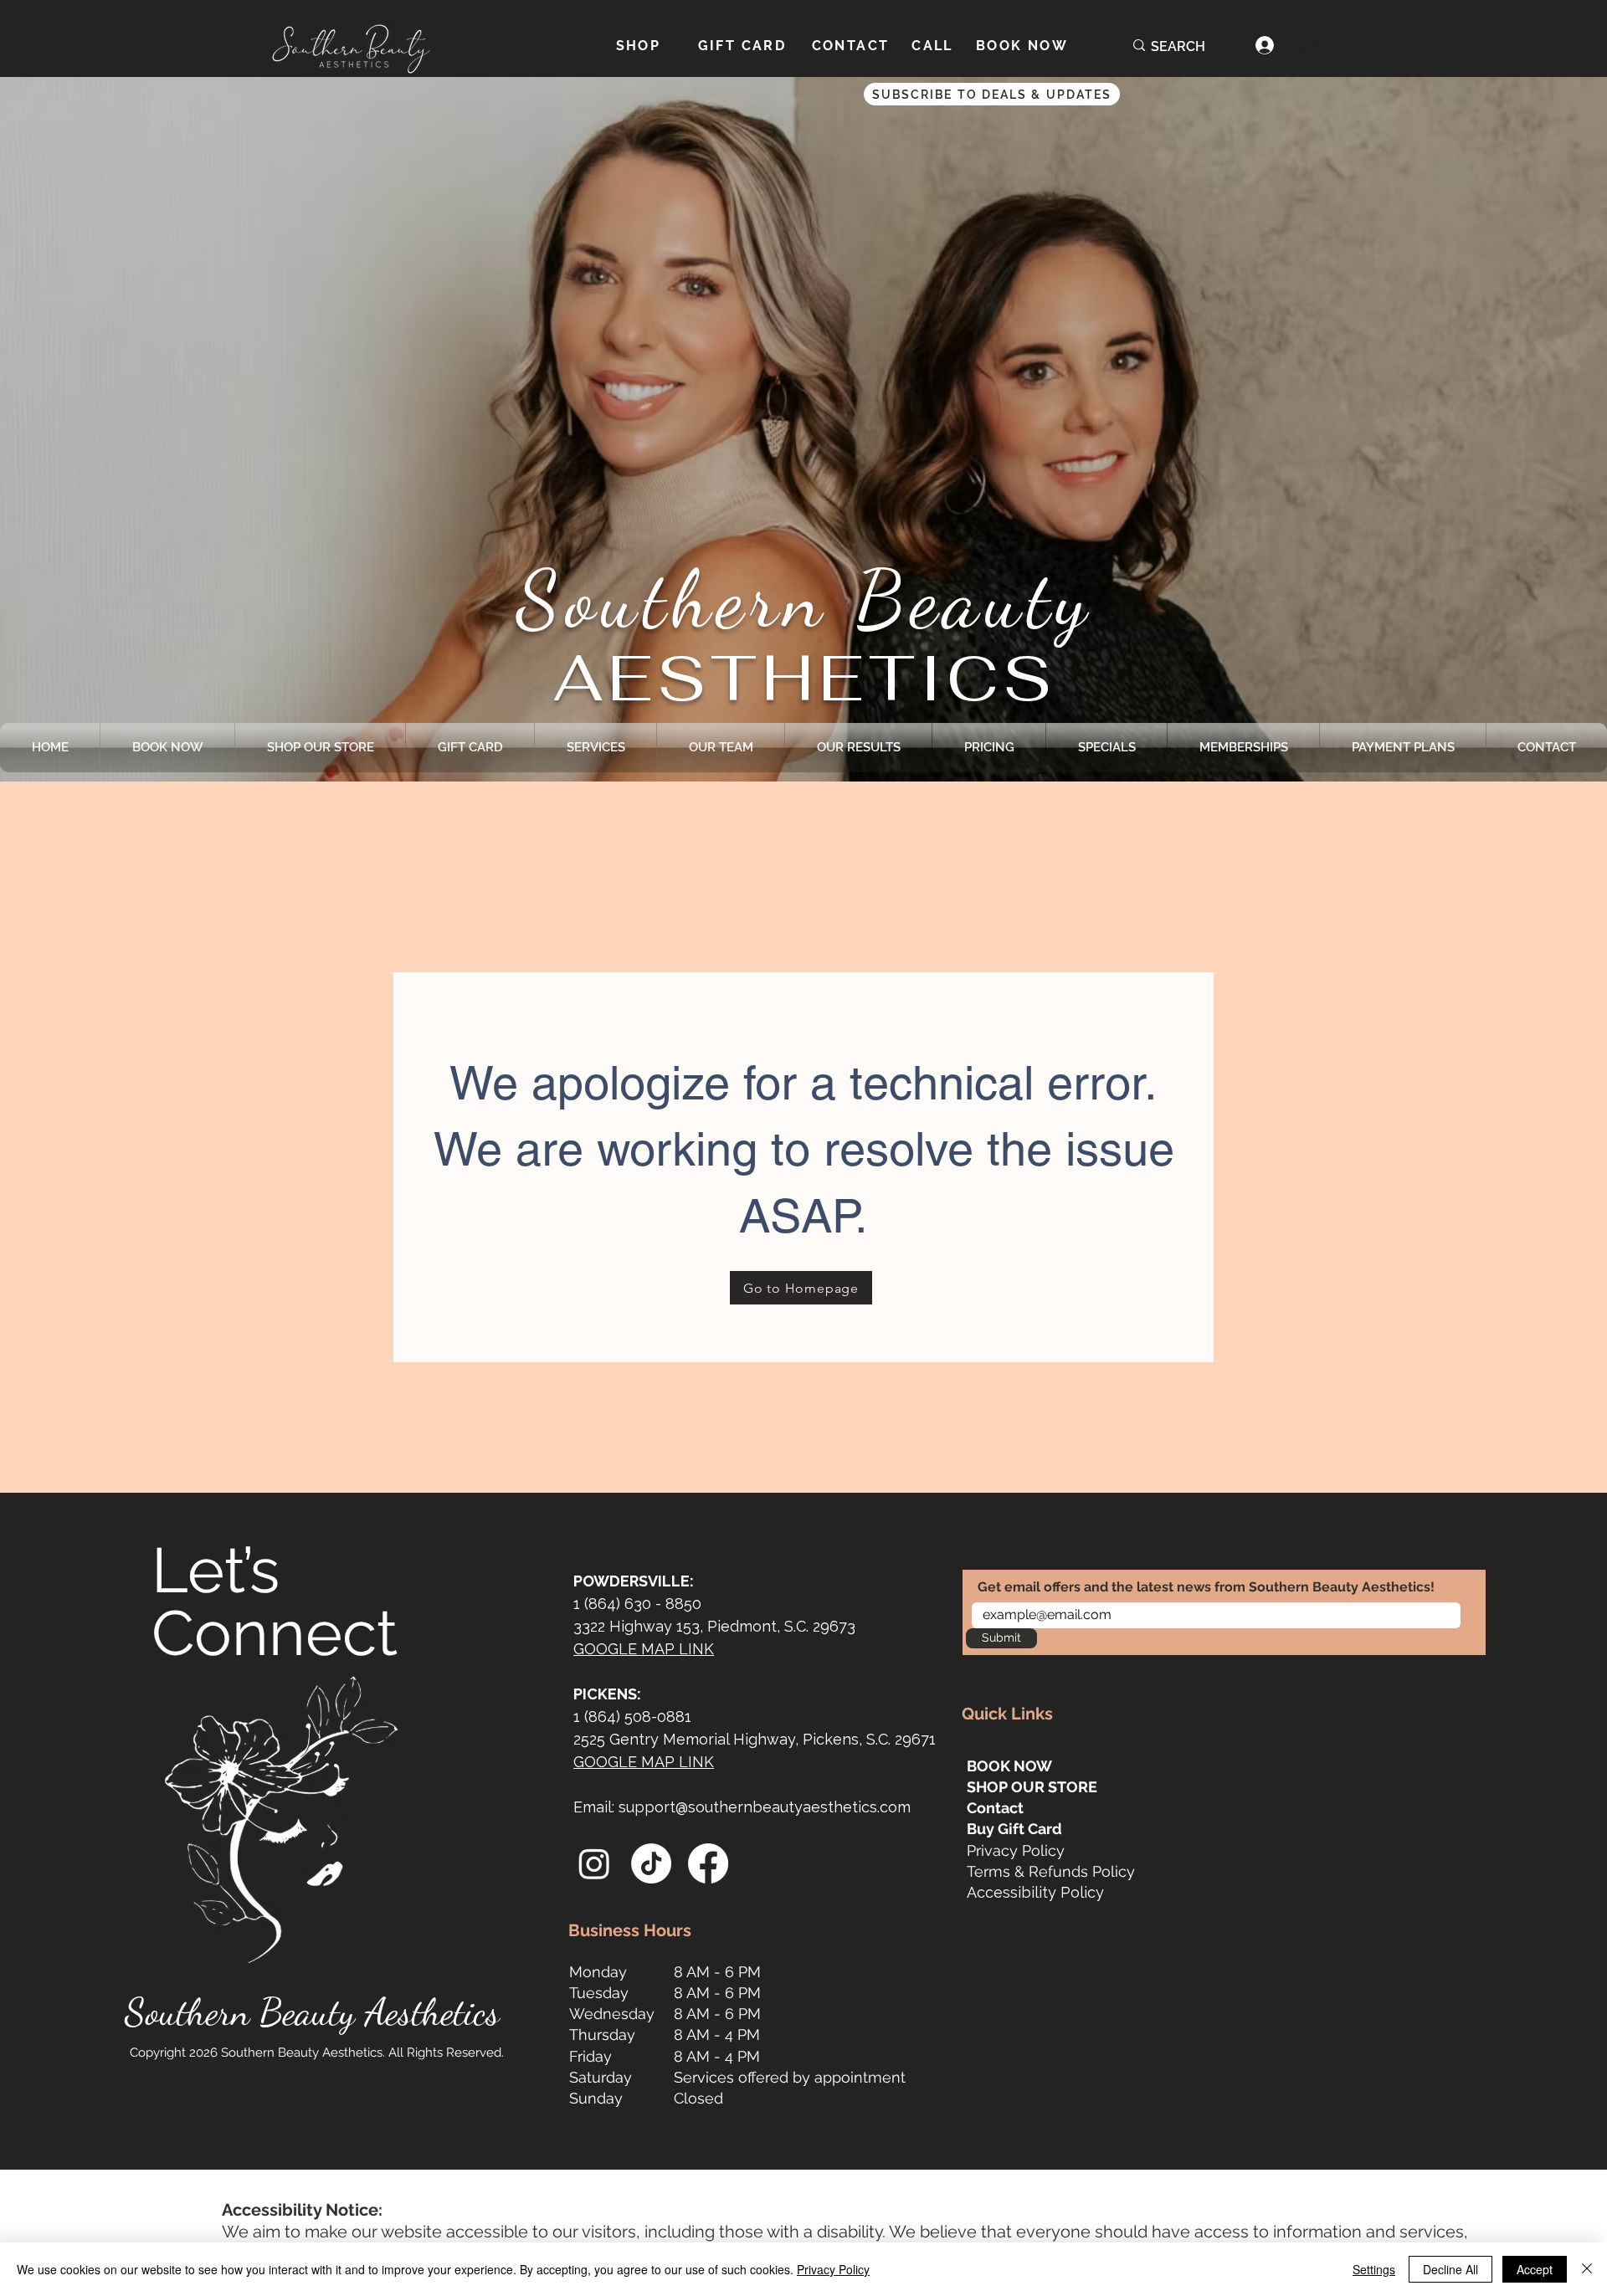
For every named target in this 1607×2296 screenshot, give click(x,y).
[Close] (1587, 2269)
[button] (1136, 94)
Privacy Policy (1016, 1850)
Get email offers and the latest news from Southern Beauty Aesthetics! (1206, 1587)
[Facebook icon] (708, 1863)
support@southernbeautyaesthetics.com (765, 1807)
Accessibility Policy (1035, 1892)
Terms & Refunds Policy (1051, 1871)
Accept (1535, 2269)
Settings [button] (1374, 2269)
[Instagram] (594, 1863)
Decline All (1450, 2269)
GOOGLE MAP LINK (644, 1649)
